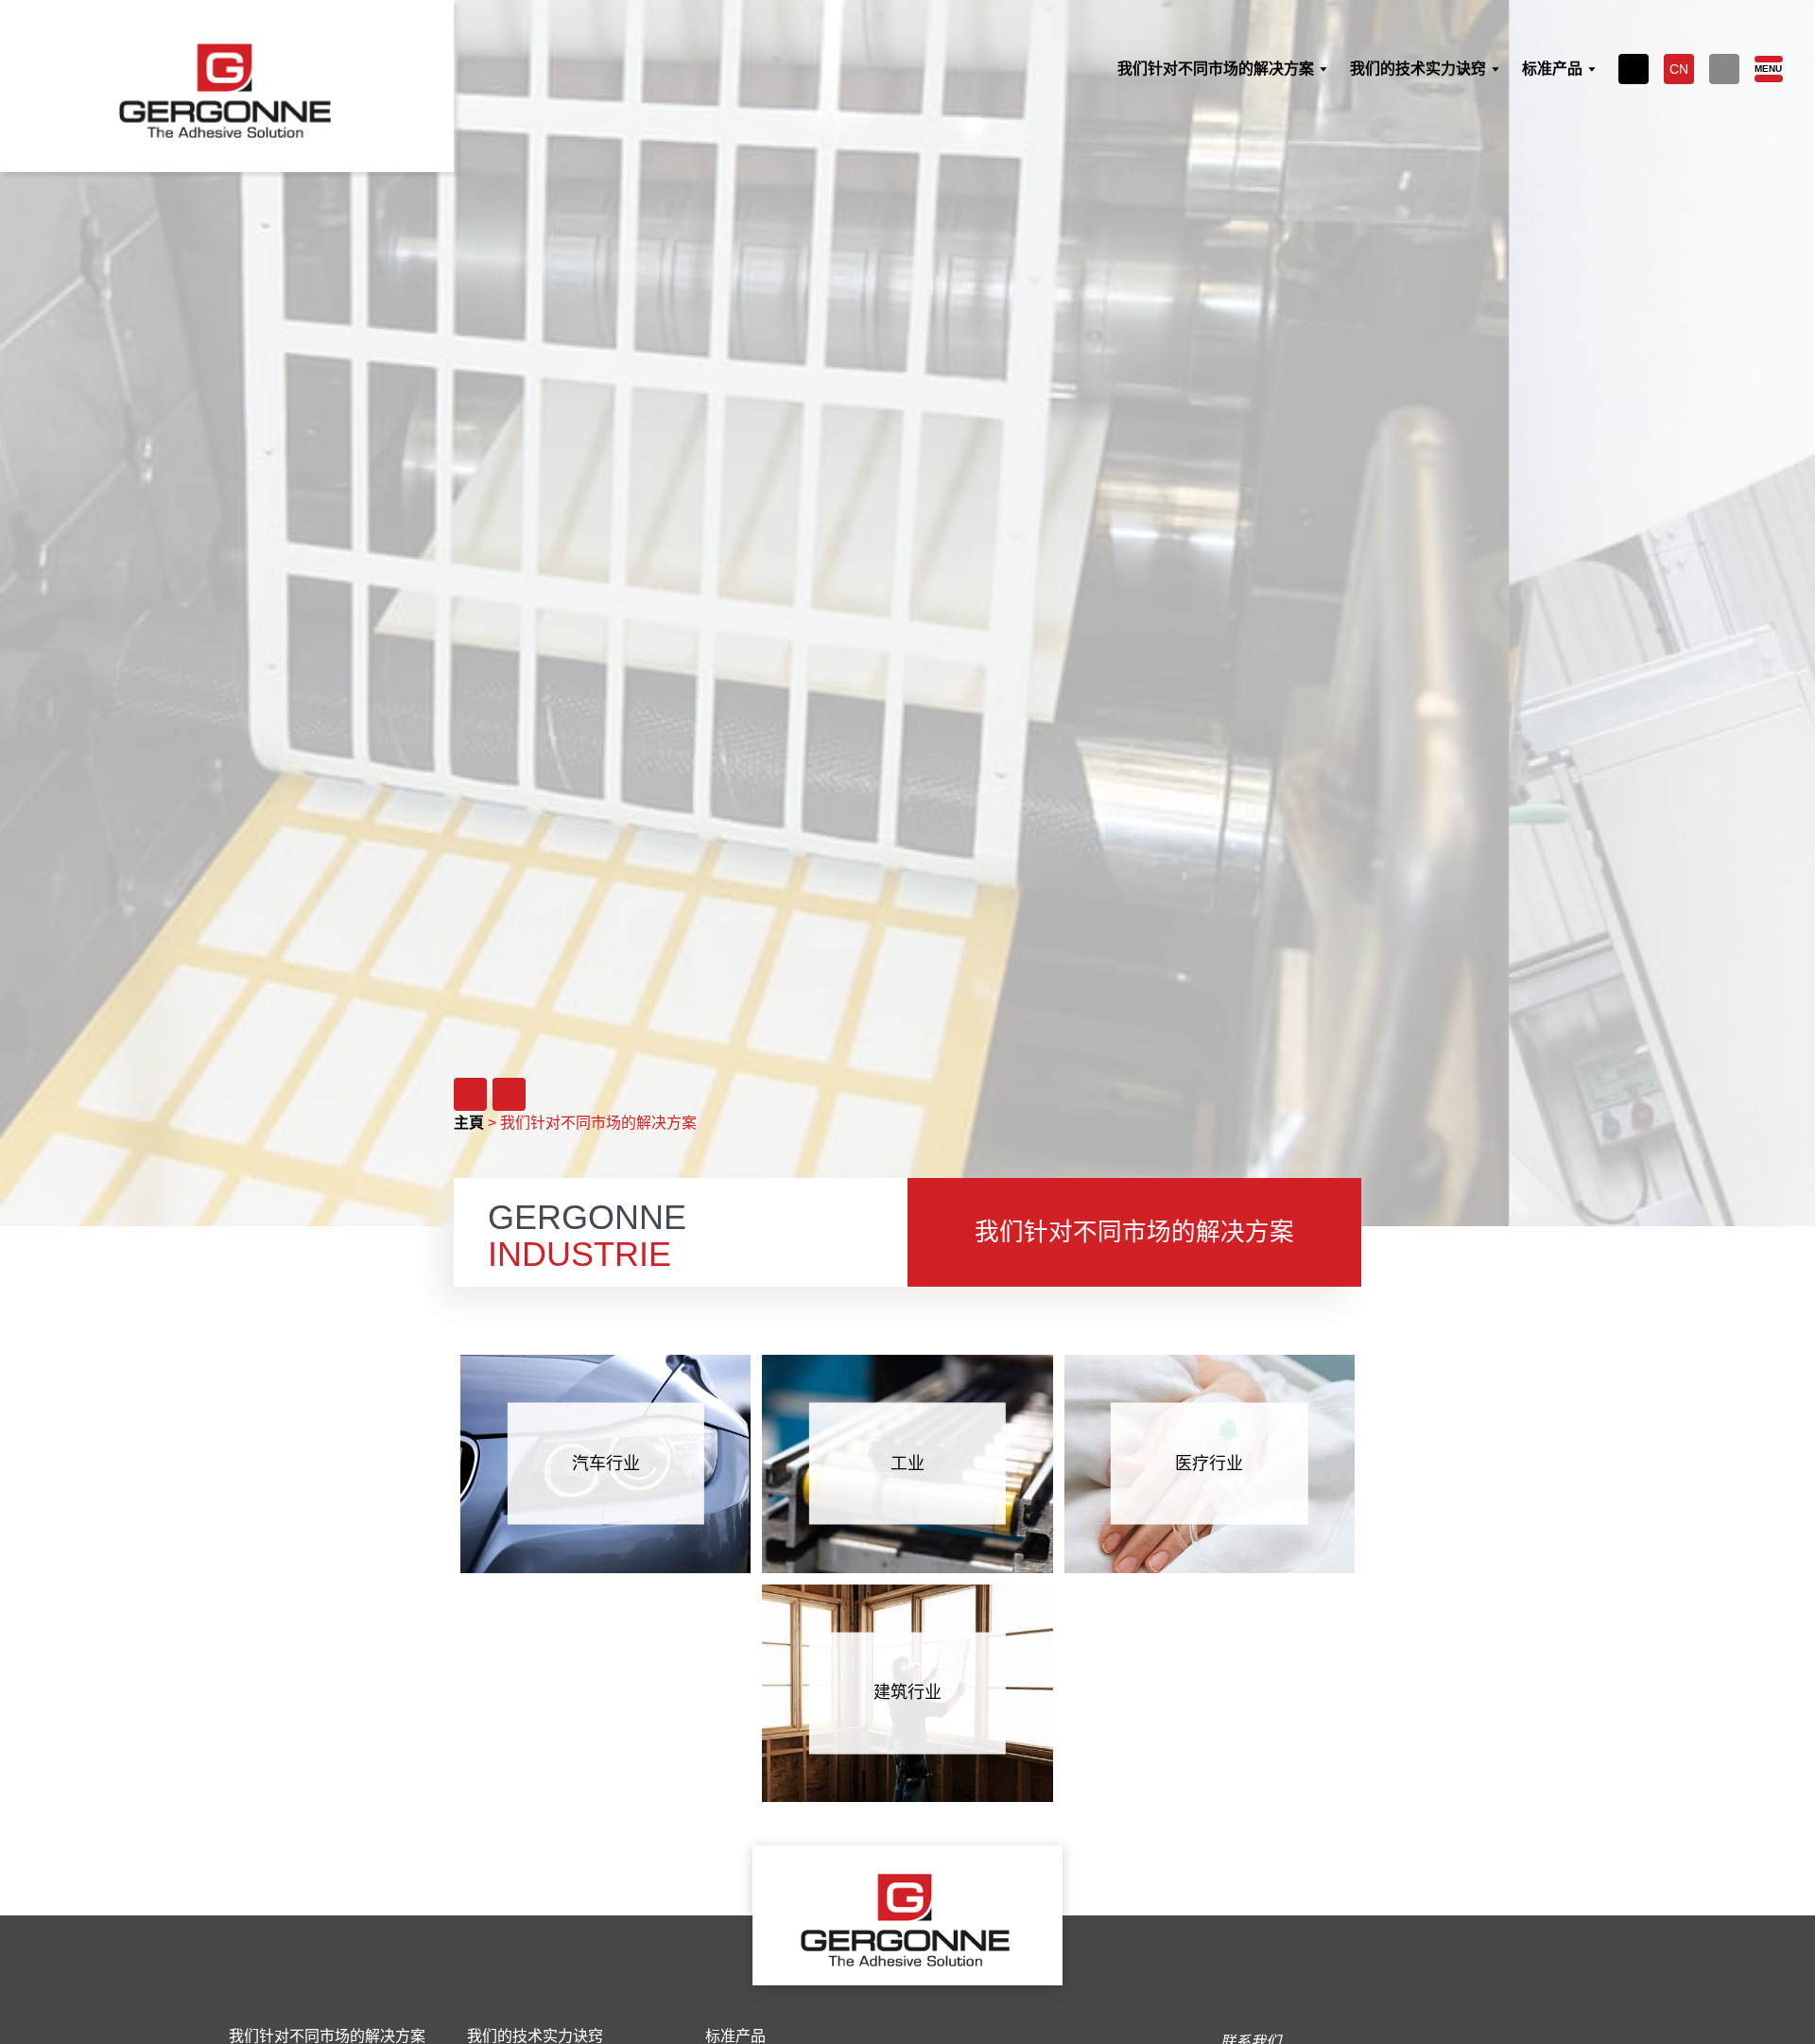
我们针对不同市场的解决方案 (327, 2036)
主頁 (469, 1123)
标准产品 (735, 2036)
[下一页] (509, 1094)
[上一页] (470, 1094)
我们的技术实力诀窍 (535, 2036)
